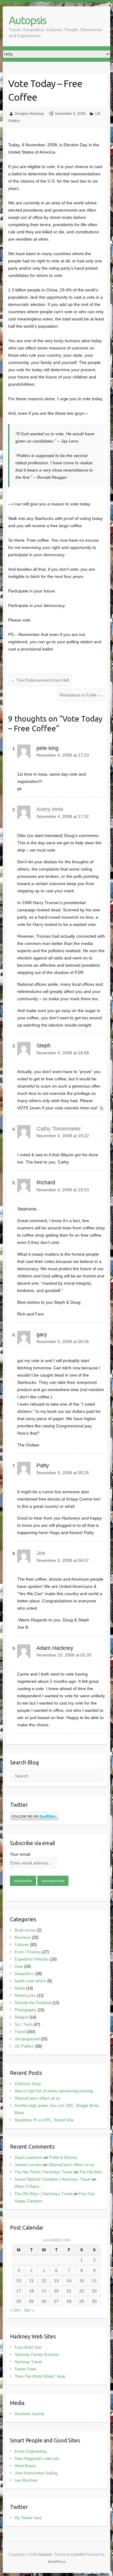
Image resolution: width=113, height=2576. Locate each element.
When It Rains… (29, 2187)
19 (44, 2291)
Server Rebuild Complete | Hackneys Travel (53, 2179)
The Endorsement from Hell (40, 680)
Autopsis (27, 20)
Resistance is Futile (81, 695)
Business (23, 1937)
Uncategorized (27, 2039)
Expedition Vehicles (32, 1959)
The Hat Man (91, 2172)
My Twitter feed (28, 2518)
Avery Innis (50, 809)
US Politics (24, 2046)
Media (20, 1988)
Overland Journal (29, 2414)
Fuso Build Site (28, 2347)
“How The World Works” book (40, 2376)
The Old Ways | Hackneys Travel (43, 2194)
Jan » (29, 2310)
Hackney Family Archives (37, 2355)
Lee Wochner (26, 2480)
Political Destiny (63, 2157)
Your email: (21, 1854)
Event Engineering (30, 2451)
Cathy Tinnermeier (59, 1129)
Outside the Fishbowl (33, 2003)
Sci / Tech (23, 2024)
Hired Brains (25, 2466)
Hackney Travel (28, 2362)
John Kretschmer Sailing (36, 2473)
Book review (25, 1930)
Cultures (22, 1945)
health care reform (30, 1981)
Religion (21, 2017)
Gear (19, 1966)
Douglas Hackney (29, 114)
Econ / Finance (28, 1952)
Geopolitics (24, 1974)
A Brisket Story (28, 2084)
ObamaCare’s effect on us (37, 2098)
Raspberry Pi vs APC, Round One (44, 2120)
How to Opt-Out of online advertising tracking (54, 2091)
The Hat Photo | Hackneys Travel (44, 2172)
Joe (41, 1553)
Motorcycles (25, 1995)
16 (94, 2281)
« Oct (15, 2310)
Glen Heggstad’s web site (37, 2459)
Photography (25, 2010)
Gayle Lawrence (28, 2157)
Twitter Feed (25, 2369)
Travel (20, 2032)
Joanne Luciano (28, 2165)
